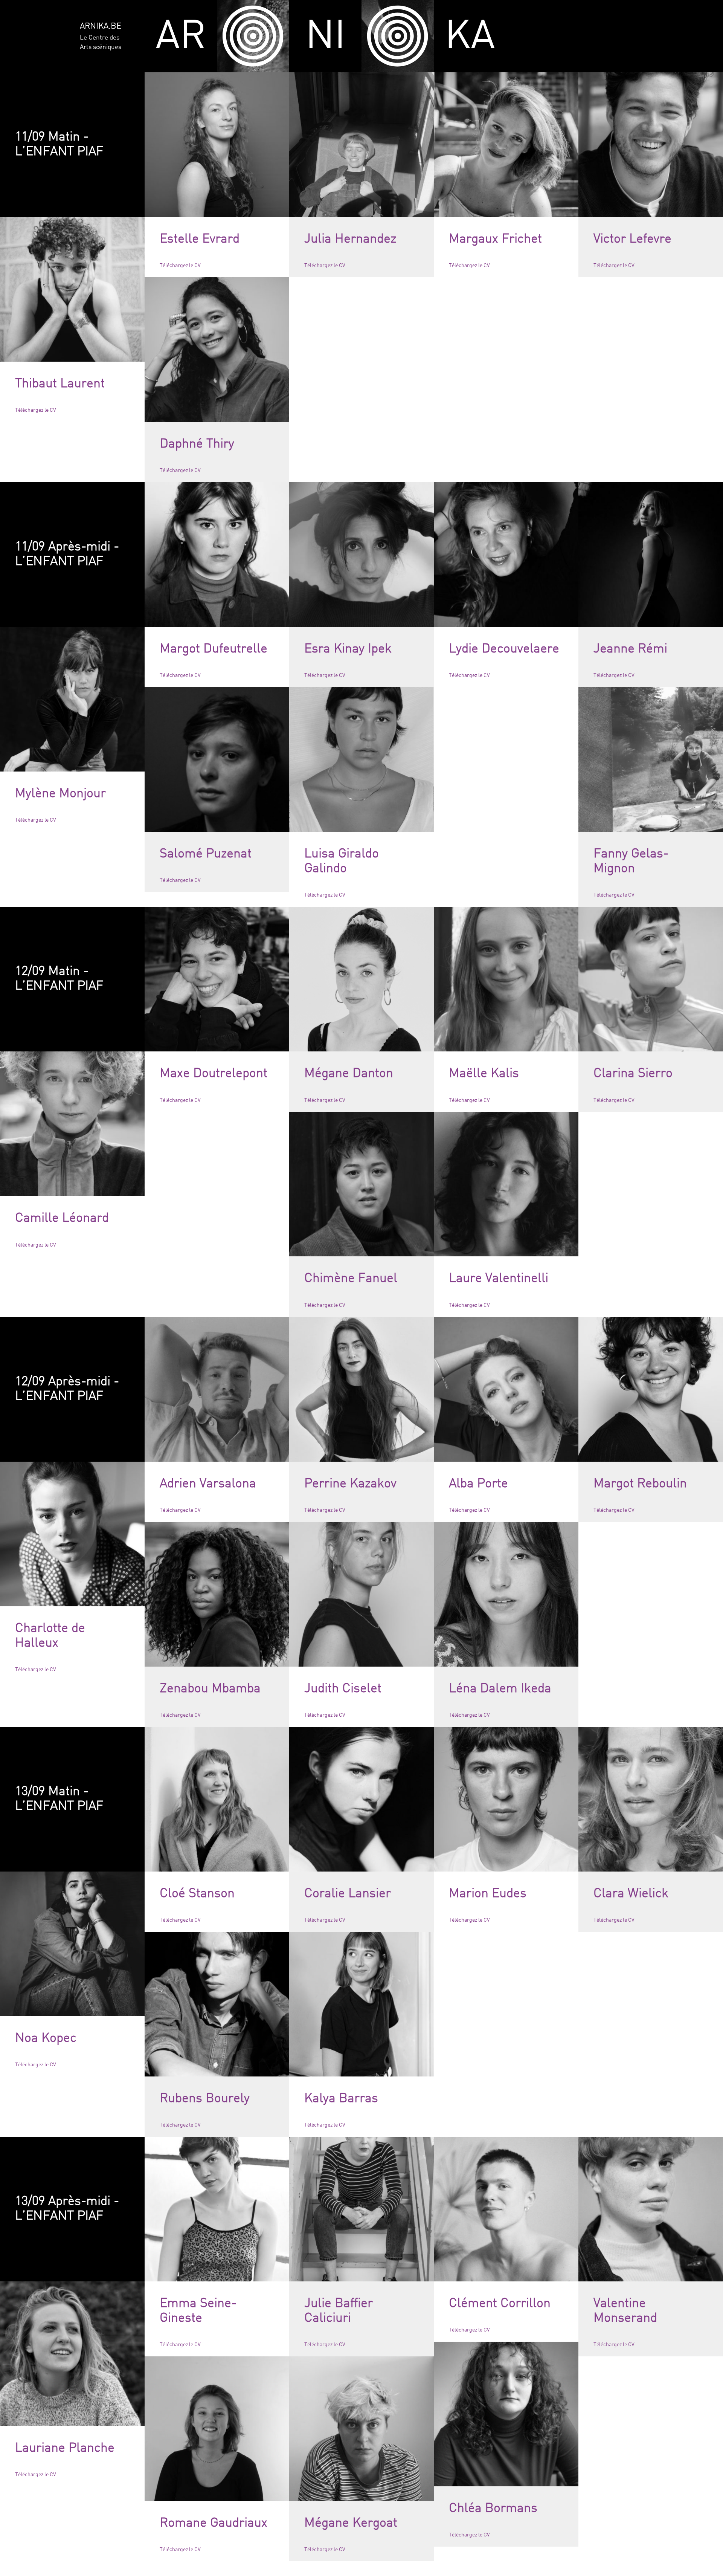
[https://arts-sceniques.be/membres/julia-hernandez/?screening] (361, 145)
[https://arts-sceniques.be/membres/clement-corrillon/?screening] (506, 2209)
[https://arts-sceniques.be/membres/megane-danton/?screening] (361, 979)
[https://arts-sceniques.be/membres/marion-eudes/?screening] (506, 1799)
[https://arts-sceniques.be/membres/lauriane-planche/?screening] (72, 2354)
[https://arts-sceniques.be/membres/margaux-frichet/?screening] (506, 145)
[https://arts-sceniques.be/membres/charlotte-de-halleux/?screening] (72, 1534)
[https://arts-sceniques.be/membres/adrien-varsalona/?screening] (217, 1389)
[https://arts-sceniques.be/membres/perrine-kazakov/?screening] (361, 1389)
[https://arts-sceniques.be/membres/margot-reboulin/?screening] (651, 1389)
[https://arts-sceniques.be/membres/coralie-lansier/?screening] (361, 1799)
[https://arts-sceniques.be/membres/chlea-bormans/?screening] (506, 2414)
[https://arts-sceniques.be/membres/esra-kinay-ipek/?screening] (361, 555)
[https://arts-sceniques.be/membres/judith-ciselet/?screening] (361, 1594)
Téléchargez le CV (180, 266)
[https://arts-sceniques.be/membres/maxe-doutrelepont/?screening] (217, 979)
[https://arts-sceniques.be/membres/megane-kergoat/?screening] (361, 2429)
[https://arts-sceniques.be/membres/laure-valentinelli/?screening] (506, 1184)
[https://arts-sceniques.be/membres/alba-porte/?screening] (506, 1389)
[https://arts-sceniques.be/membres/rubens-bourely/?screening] (217, 2004)
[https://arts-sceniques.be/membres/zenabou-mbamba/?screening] (217, 1594)
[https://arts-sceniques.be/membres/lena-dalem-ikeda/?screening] (506, 1594)
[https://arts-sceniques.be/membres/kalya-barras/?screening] (361, 2004)
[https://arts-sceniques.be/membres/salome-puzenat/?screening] (217, 759)
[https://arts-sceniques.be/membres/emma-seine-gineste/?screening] (217, 2209)
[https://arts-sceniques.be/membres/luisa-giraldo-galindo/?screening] (361, 759)
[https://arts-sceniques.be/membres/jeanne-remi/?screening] (651, 555)
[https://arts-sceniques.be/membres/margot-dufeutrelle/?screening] (217, 555)
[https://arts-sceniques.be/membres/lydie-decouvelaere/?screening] (506, 555)
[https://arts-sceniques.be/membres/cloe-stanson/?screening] (217, 1799)
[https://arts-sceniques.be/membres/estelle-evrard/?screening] (217, 145)
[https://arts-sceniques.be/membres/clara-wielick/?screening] (651, 1799)
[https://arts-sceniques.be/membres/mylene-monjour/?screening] (72, 699)
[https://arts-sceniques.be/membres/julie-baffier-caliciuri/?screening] (361, 2209)
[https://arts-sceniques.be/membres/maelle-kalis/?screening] (506, 979)
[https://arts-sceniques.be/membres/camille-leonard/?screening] (72, 1124)
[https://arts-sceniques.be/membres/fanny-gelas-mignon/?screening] (651, 759)
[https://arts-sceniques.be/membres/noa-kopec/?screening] (72, 1944)
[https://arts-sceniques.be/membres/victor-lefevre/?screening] (651, 145)
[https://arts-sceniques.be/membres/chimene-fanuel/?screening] (361, 1184)
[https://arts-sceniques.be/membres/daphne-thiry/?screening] (217, 350)
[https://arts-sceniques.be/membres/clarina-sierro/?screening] (651, 979)
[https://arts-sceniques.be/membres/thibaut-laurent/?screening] (72, 289)
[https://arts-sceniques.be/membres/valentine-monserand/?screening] (651, 2209)
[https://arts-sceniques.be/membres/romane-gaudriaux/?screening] (217, 2429)
